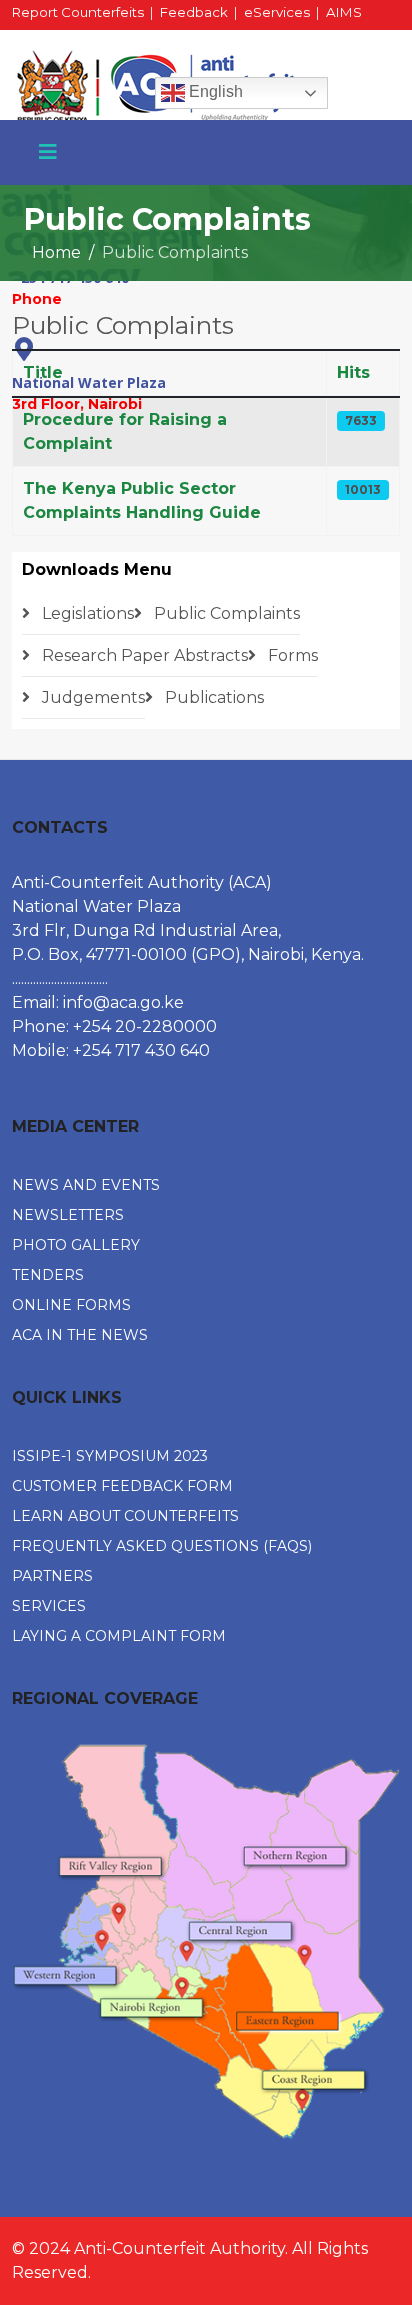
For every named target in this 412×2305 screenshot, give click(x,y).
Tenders (48, 1275)
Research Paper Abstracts (143, 655)
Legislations (86, 613)
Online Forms (71, 1305)
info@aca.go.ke (123, 1002)
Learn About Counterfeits (125, 1516)
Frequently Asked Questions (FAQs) (162, 1546)
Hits (353, 372)
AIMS (344, 12)
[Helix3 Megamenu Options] (48, 152)
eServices (277, 12)
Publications (212, 697)
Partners (52, 1576)
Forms (291, 655)
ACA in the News (80, 1335)
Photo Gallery (76, 1245)
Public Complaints (225, 613)
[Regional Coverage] (206, 1941)
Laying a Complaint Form (119, 1636)
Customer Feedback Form (122, 1486)
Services (49, 1606)
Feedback (194, 12)
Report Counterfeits (78, 12)
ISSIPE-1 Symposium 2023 (110, 1456)
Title (43, 372)
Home (56, 252)
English (214, 91)
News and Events (86, 1185)
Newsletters (68, 1215)
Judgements (91, 697)
